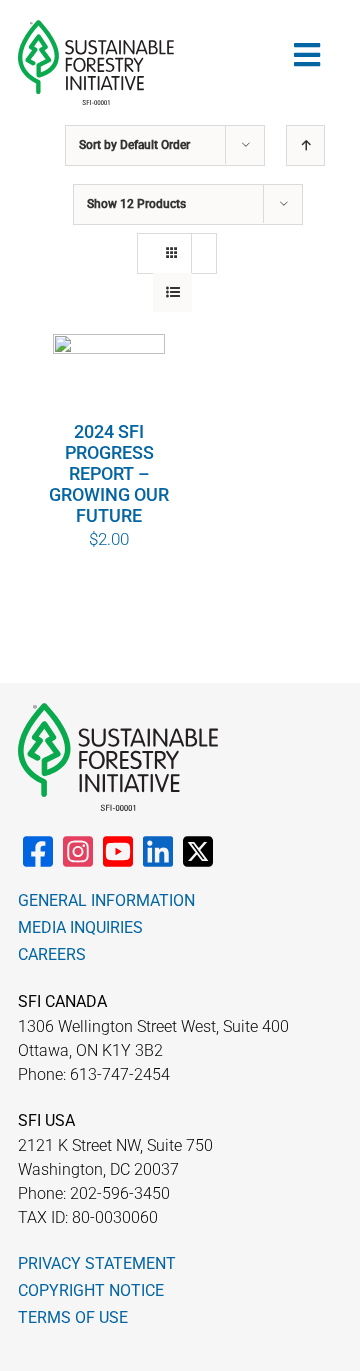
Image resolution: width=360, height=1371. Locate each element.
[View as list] (172, 292)
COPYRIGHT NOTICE (91, 1290)
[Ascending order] (305, 145)
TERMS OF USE (73, 1317)
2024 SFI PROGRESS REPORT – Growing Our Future (109, 473)
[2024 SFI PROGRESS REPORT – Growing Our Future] (109, 377)
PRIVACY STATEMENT (97, 1263)
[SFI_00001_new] (96, 28)
